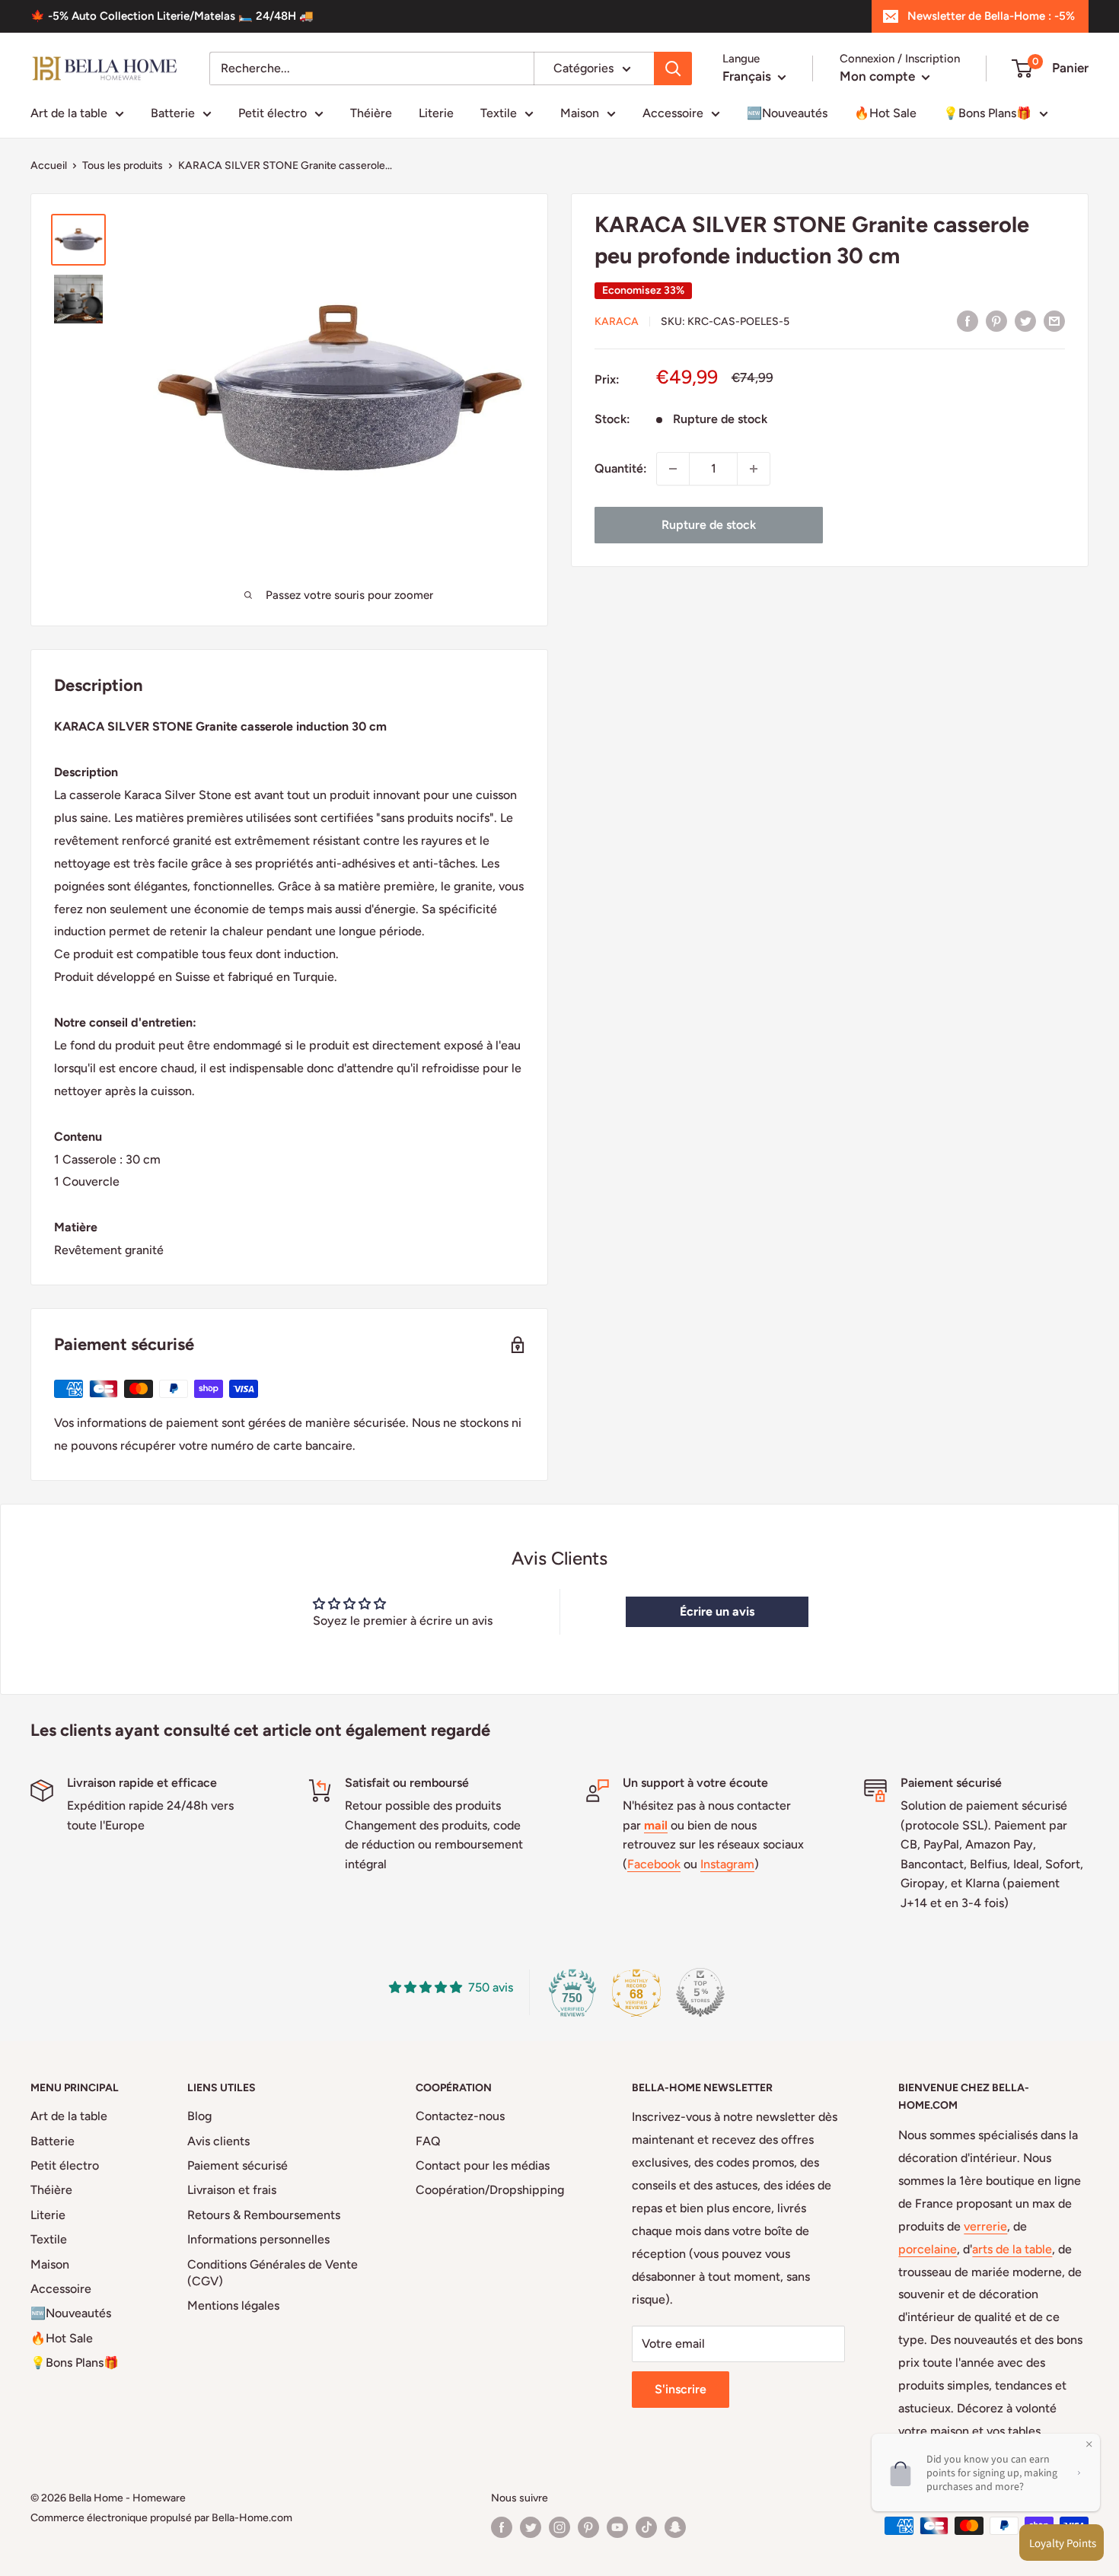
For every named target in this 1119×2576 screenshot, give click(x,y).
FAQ (428, 2141)
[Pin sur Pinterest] (996, 320)
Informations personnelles (258, 2239)
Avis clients (218, 2141)
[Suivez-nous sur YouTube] (617, 2527)
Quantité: (621, 468)
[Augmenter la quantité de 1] (754, 469)
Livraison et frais (232, 2190)
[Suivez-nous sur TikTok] (646, 2527)
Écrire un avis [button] (717, 1611)
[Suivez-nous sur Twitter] (531, 2527)
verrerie (985, 2226)
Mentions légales (233, 2305)
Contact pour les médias (483, 2165)
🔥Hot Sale (885, 113)
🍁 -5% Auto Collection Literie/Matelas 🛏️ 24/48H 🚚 (172, 16)
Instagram (727, 1864)
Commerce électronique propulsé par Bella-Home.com (161, 2518)
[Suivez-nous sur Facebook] (502, 2527)
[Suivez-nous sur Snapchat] (675, 2527)
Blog (199, 2116)
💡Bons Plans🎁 (987, 113)
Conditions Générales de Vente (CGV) (273, 2273)
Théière (371, 113)
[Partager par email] (1054, 320)
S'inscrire (681, 2389)
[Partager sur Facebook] (968, 320)
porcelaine (928, 2249)
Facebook (654, 1864)
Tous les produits (123, 166)
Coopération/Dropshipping (490, 2190)
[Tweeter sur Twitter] (1025, 320)
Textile (499, 113)
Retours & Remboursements (264, 2215)
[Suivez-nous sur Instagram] (559, 2527)
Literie (436, 113)
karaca (617, 322)
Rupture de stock (709, 525)
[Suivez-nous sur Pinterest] (588, 2527)
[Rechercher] (673, 68)
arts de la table (1012, 2249)
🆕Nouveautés (787, 113)
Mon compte (879, 76)
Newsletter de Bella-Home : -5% (991, 16)
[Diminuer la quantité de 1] (673, 469)
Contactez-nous (460, 2116)
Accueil (49, 166)
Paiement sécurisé (238, 2165)
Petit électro (273, 113)
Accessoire (673, 113)
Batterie (173, 113)
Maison (580, 113)
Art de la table (69, 113)
